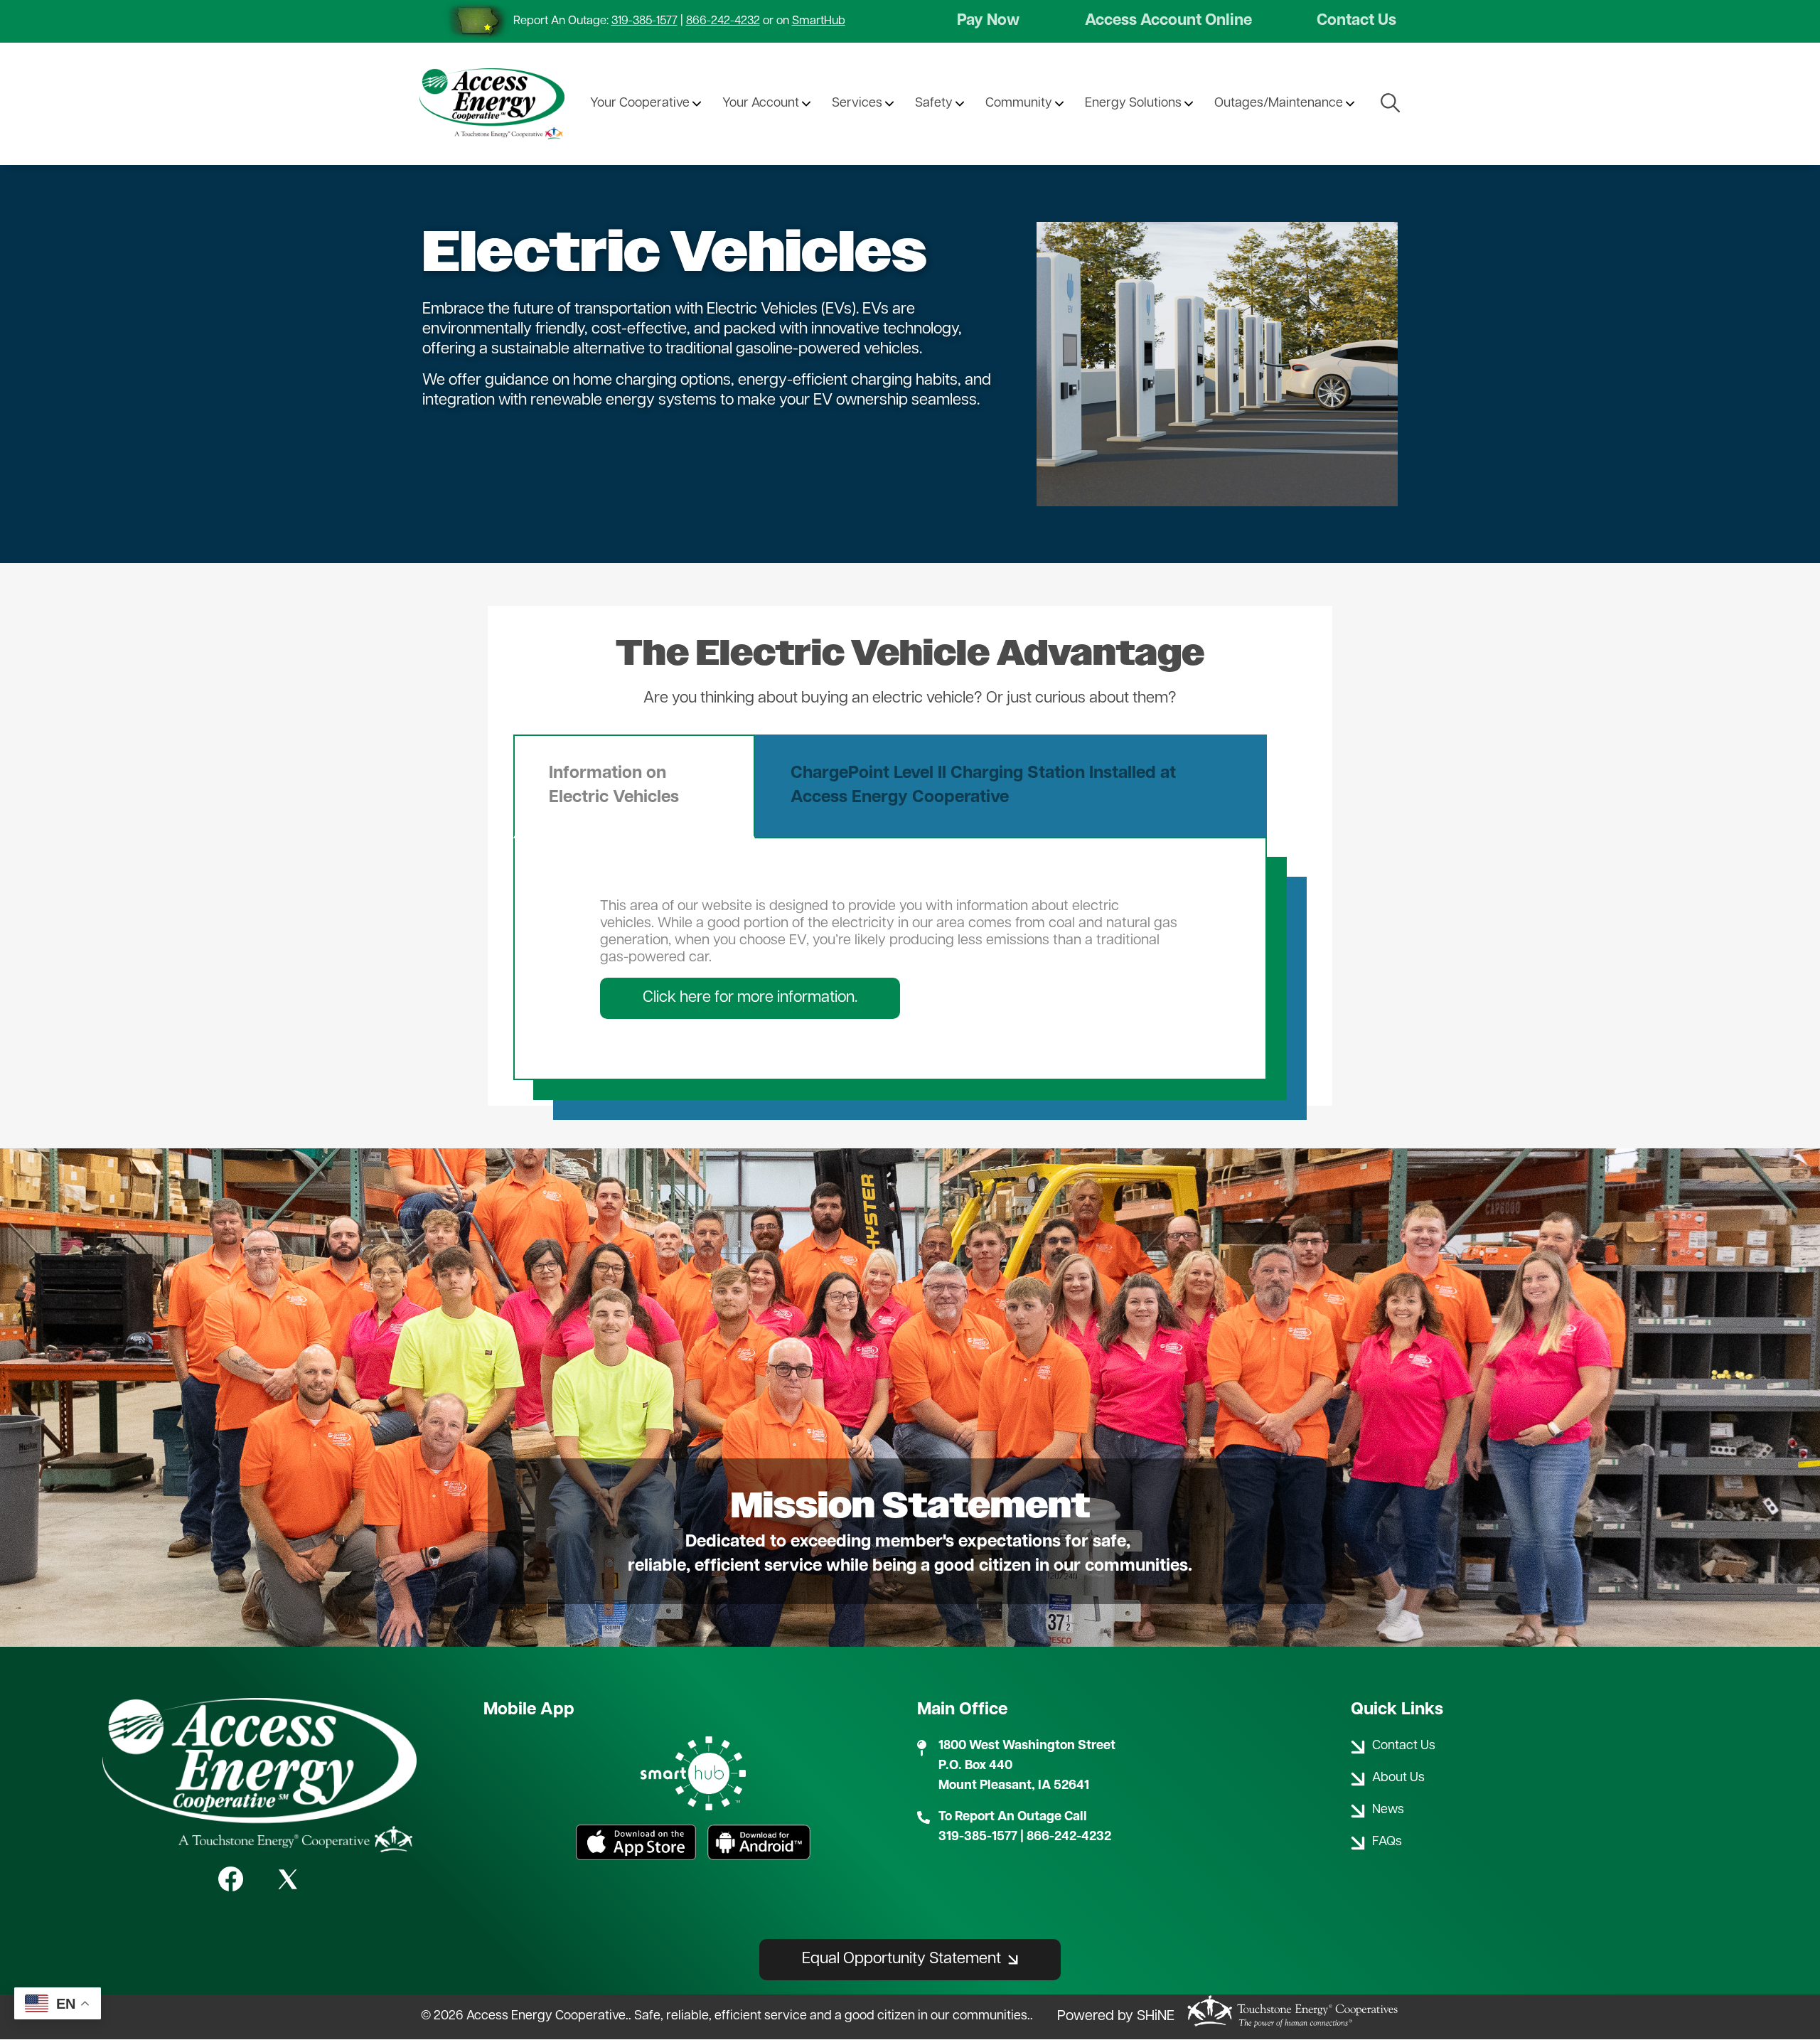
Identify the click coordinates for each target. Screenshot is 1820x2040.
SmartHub (819, 21)
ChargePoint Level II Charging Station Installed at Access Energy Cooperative (983, 786)
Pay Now (988, 21)
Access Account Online (1168, 21)
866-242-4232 (723, 21)
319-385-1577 (644, 21)
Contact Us (1356, 21)
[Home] (492, 104)
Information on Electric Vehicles (614, 786)
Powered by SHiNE (1116, 2017)
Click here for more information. (750, 998)
